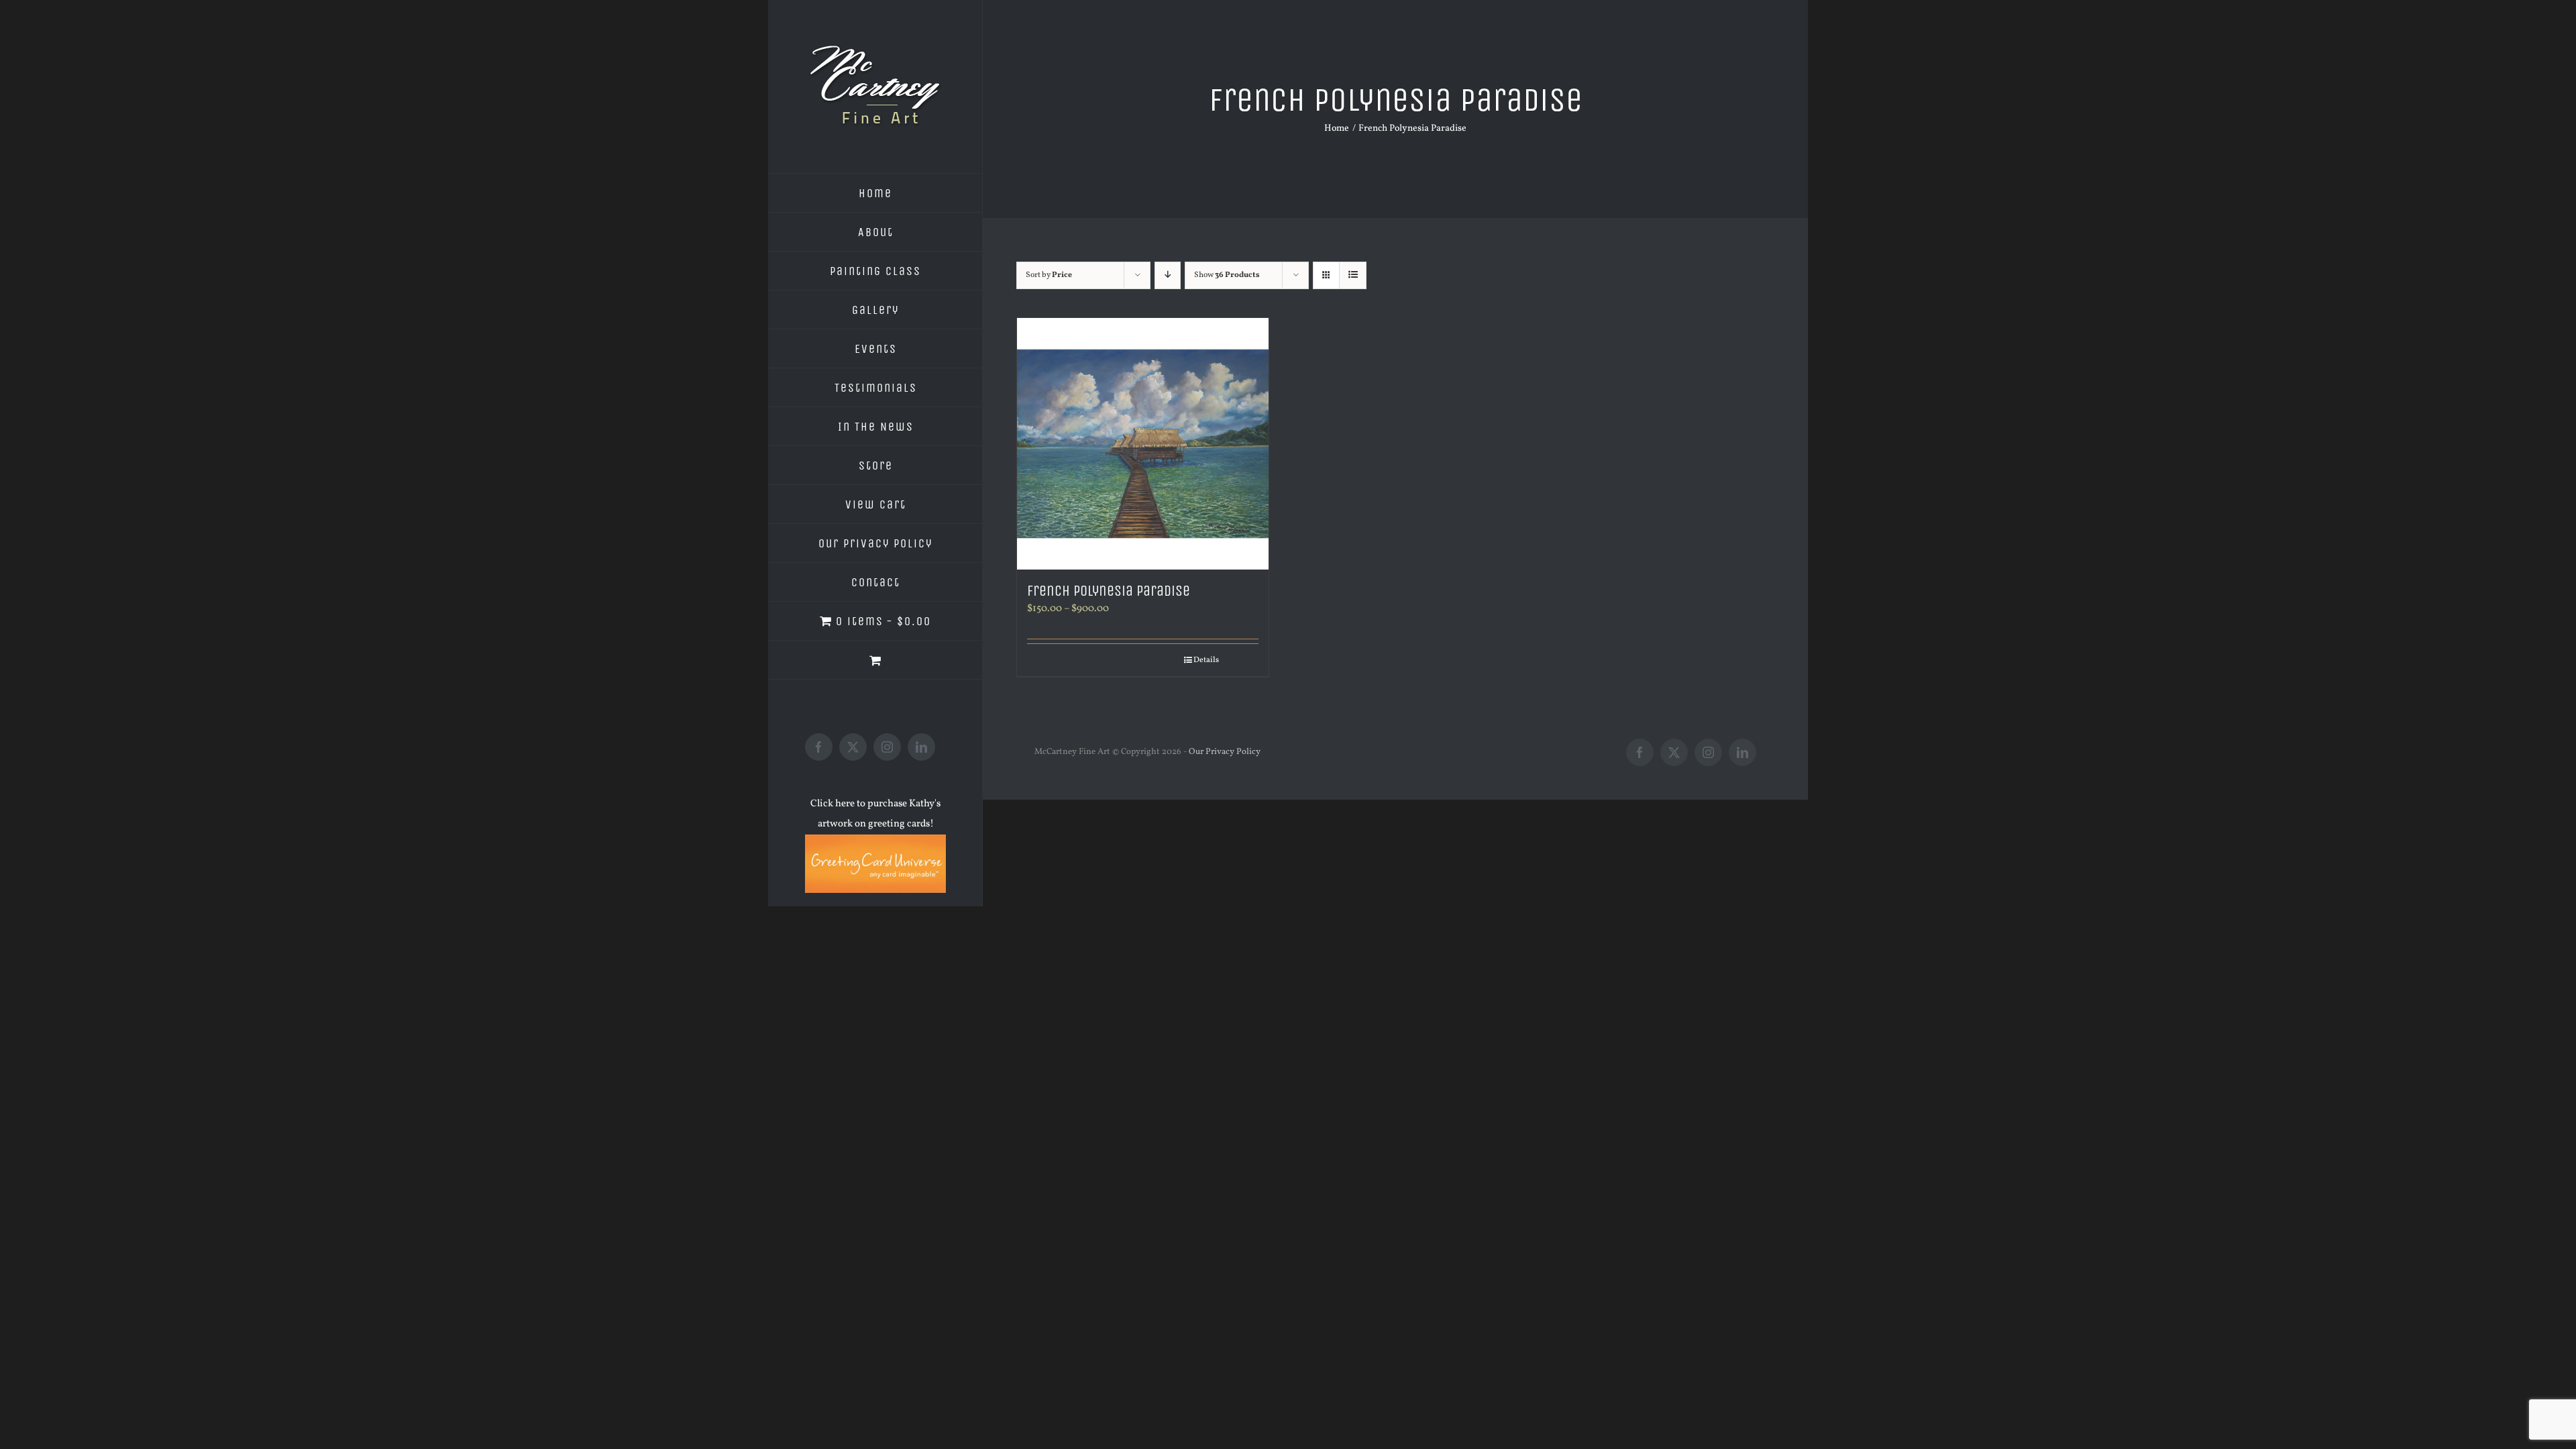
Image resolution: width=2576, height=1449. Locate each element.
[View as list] (1353, 275)
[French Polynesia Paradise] (1143, 444)
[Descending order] (1168, 275)
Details (1206, 660)
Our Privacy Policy (1225, 752)
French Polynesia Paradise (1109, 591)
